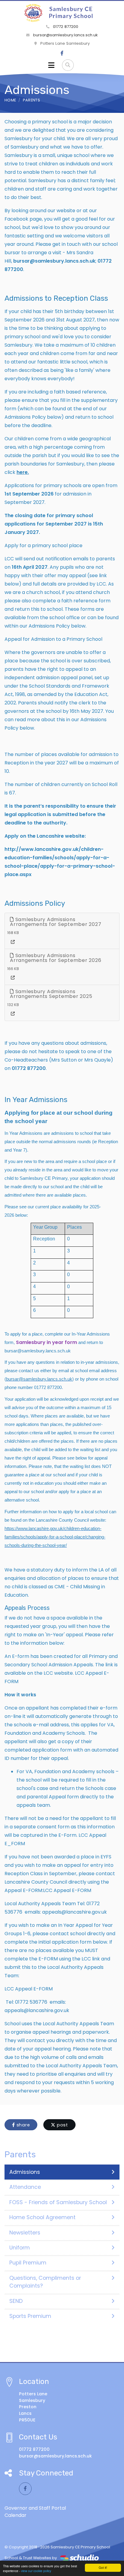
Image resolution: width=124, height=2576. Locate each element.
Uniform (20, 2248)
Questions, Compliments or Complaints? (45, 2282)
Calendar (15, 2515)
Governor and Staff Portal (35, 2508)
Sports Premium (30, 2316)
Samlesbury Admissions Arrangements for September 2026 (56, 958)
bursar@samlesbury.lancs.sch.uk (65, 35)
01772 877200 (65, 27)
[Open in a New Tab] (13, 942)
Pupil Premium (28, 2263)
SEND (16, 2301)
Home (10, 100)
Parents (31, 100)
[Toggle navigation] (51, 65)
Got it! (103, 2567)
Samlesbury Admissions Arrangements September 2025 (51, 994)
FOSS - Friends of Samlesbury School (58, 2202)
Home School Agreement (42, 2217)
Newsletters (25, 2233)
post (62, 2125)
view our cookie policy (36, 2571)
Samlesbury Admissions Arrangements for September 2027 (56, 922)
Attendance (25, 2187)
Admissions (25, 2172)
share (23, 2125)
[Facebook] (62, 53)
